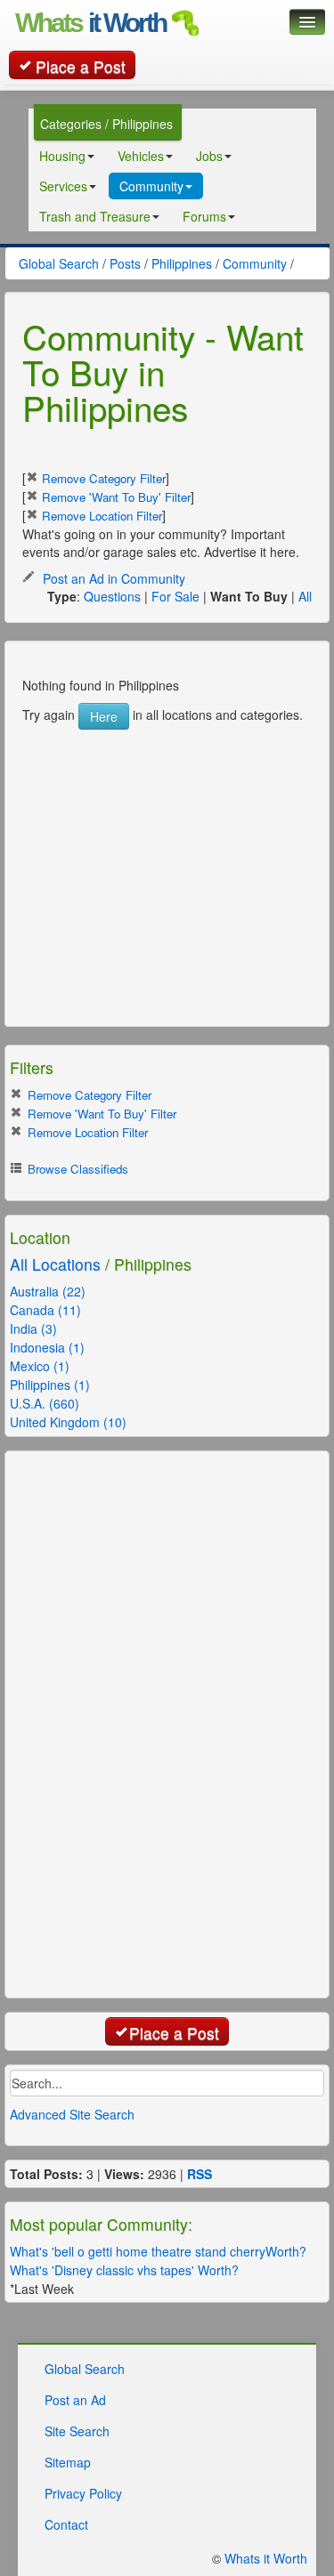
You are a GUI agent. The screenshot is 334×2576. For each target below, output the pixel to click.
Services (63, 186)
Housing (62, 156)
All (305, 596)
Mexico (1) (40, 1366)
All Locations (55, 1264)
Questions (112, 596)
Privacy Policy (83, 2493)
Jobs (209, 156)
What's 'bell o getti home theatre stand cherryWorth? (158, 2251)
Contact (66, 2524)
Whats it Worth (266, 2558)
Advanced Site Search (72, 2114)
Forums (204, 216)
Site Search (77, 2431)
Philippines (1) (50, 1385)
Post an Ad (75, 2400)
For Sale (175, 596)
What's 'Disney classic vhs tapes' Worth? (124, 2270)
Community (151, 186)
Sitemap (68, 2462)
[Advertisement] (156, 841)
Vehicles (141, 156)
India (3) (33, 1328)
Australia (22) (48, 1291)
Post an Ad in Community (112, 578)
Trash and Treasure (95, 216)
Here (104, 716)
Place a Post (81, 66)
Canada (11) (45, 1310)
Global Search (85, 2369)
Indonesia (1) (47, 1347)
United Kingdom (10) (68, 1422)
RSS (200, 2174)
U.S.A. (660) (45, 1403)
